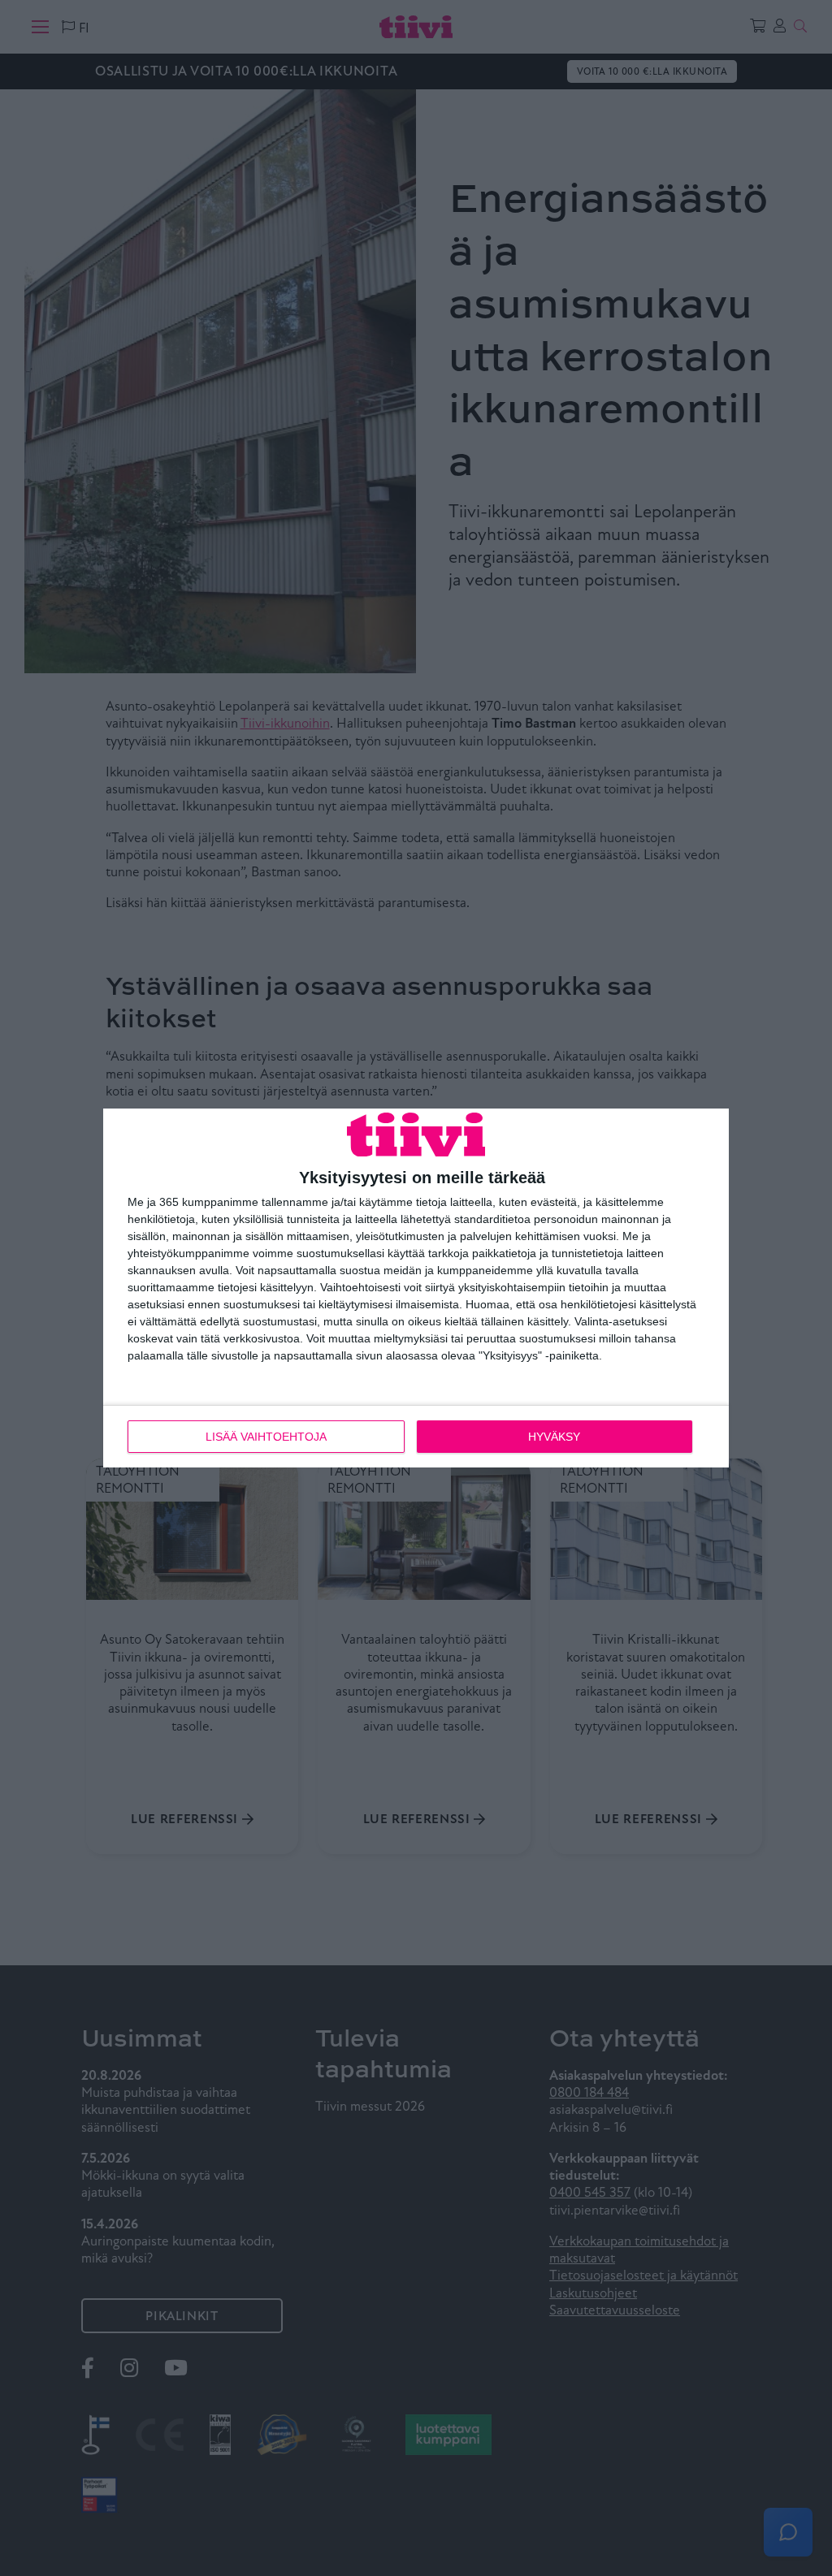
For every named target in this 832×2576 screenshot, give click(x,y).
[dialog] (416, 1288)
